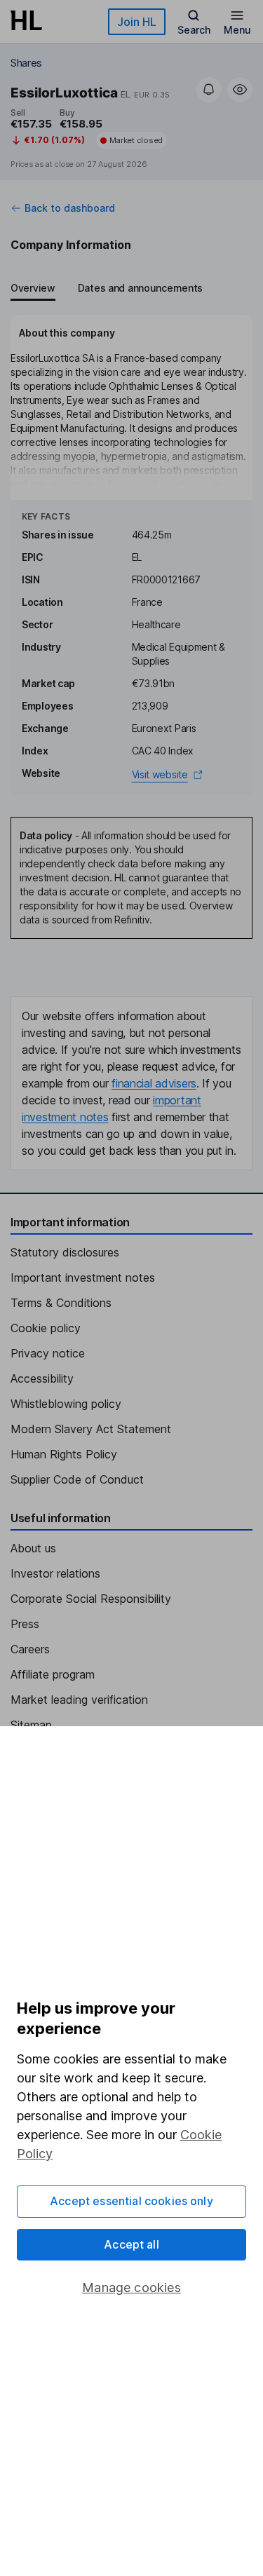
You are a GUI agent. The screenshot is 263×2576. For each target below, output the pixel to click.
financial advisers (154, 1083)
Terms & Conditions (61, 1303)
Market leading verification (79, 1700)
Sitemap (31, 1725)
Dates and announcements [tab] (140, 288)
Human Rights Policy (64, 1454)
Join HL (137, 22)
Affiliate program (53, 1674)
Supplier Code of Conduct (77, 1479)
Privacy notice (48, 1353)
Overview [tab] (33, 288)
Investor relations (55, 1573)
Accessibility (42, 1378)
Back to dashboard (70, 208)
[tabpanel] (131, 555)
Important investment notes (83, 1277)
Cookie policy (46, 1328)
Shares (26, 63)
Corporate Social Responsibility (91, 1599)
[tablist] (107, 290)
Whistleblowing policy (66, 1404)
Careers (30, 1649)
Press (25, 1624)
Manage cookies (131, 2287)
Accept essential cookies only (131, 2201)
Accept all (131, 2244)
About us (33, 1548)
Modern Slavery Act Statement (91, 1429)
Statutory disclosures (65, 1252)
